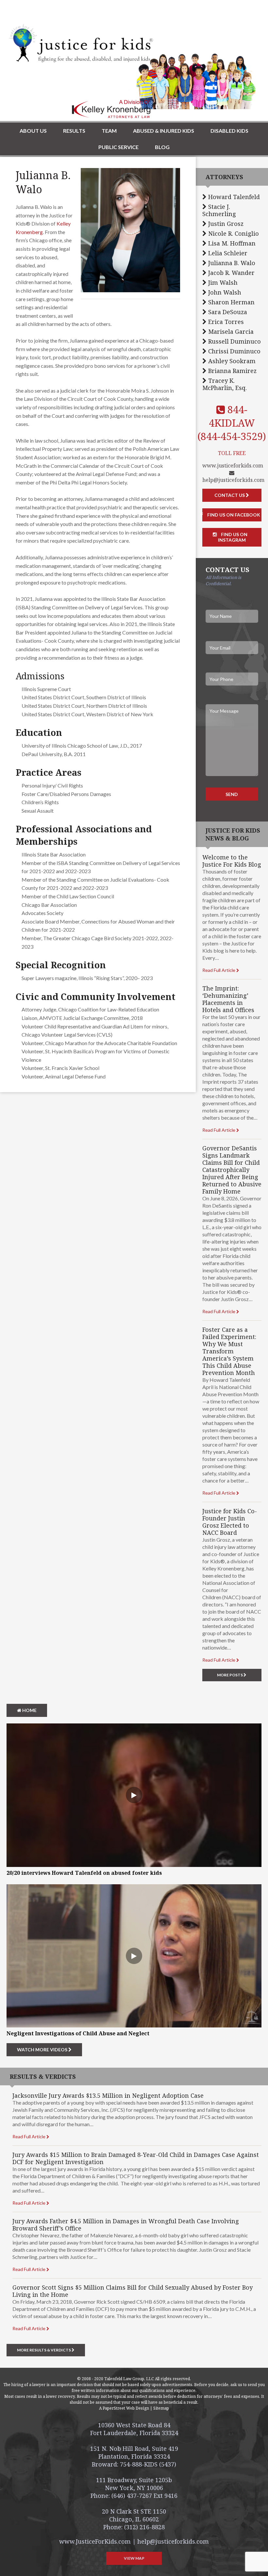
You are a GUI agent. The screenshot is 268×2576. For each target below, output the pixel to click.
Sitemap (161, 2408)
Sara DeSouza (227, 312)
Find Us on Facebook (233, 515)
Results (74, 131)
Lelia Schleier (227, 253)
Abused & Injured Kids (164, 131)
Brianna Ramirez (232, 371)
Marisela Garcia (230, 331)
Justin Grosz (225, 224)
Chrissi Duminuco (234, 351)
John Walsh (224, 292)
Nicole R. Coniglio (233, 233)
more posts (230, 1675)
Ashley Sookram (231, 361)
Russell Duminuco (234, 341)
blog (162, 147)
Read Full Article (219, 970)
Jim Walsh (222, 282)
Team (109, 131)
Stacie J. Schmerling (219, 210)
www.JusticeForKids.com (95, 2541)
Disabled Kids (229, 131)
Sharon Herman (231, 302)
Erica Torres (225, 322)
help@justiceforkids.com (233, 480)
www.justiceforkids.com (233, 466)
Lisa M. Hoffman (231, 243)
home (29, 1710)
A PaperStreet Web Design (124, 2408)
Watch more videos (43, 2050)
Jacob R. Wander (231, 273)
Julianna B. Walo (231, 263)
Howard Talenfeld (233, 197)
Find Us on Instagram (233, 537)
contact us (230, 495)
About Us (33, 131)
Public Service (118, 147)
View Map (134, 2558)
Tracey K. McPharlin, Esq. (225, 384)
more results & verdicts (44, 2350)
